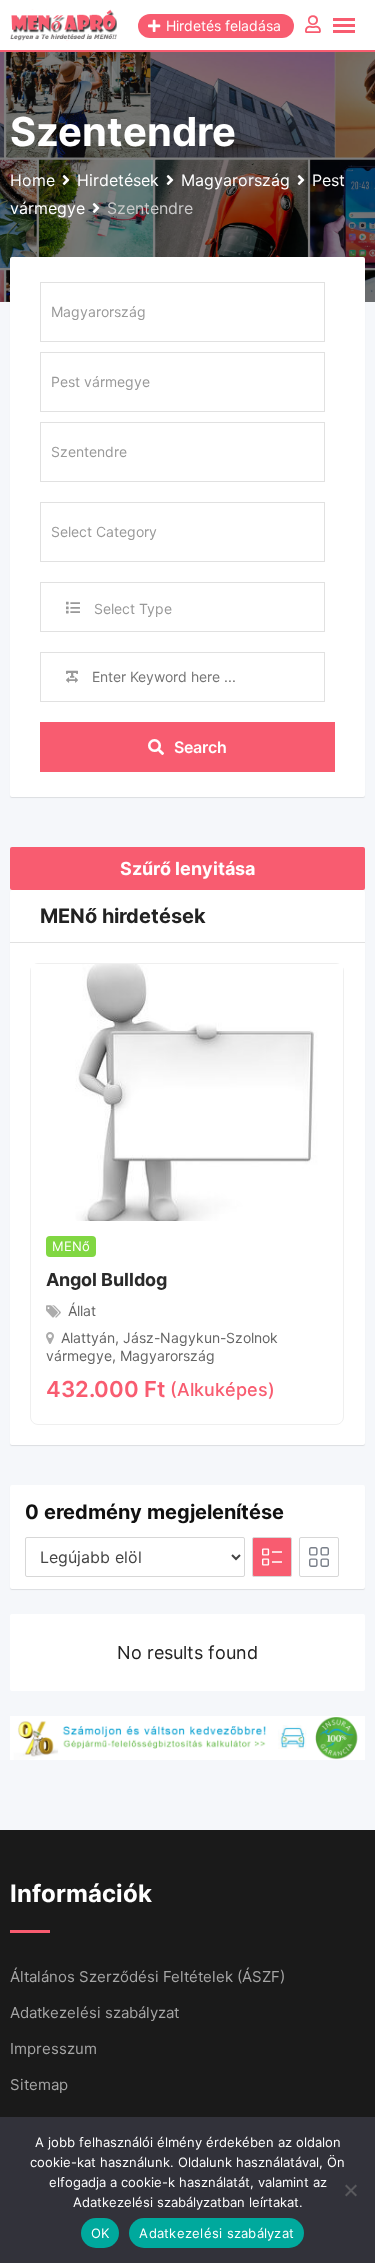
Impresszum (53, 2048)
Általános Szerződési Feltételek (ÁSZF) (147, 1976)
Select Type (133, 608)
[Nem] (350, 2190)
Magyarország (167, 1355)
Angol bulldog (106, 1279)
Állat (82, 1310)
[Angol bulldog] (187, 1091)
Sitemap (39, 2084)
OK (100, 2233)
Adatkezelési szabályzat (94, 2012)
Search (200, 747)
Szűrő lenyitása (187, 868)
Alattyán (88, 1337)
